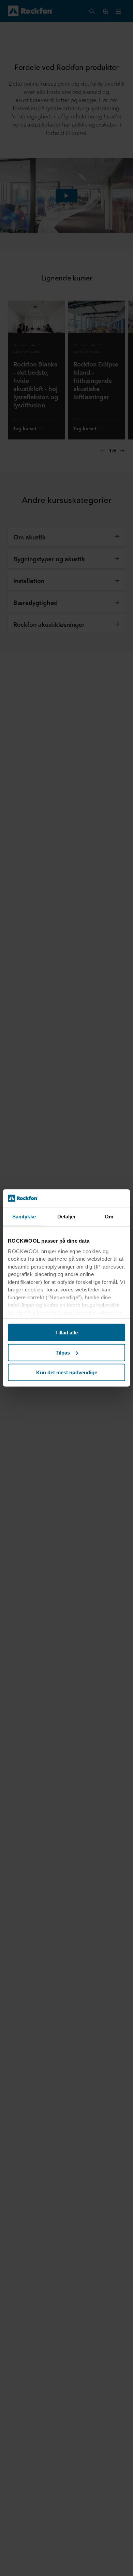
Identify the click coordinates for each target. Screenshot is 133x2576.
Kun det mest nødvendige (67, 1372)
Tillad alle (66, 1333)
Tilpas (63, 1353)
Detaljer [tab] (67, 1217)
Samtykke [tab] (24, 1217)
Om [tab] (109, 1217)
